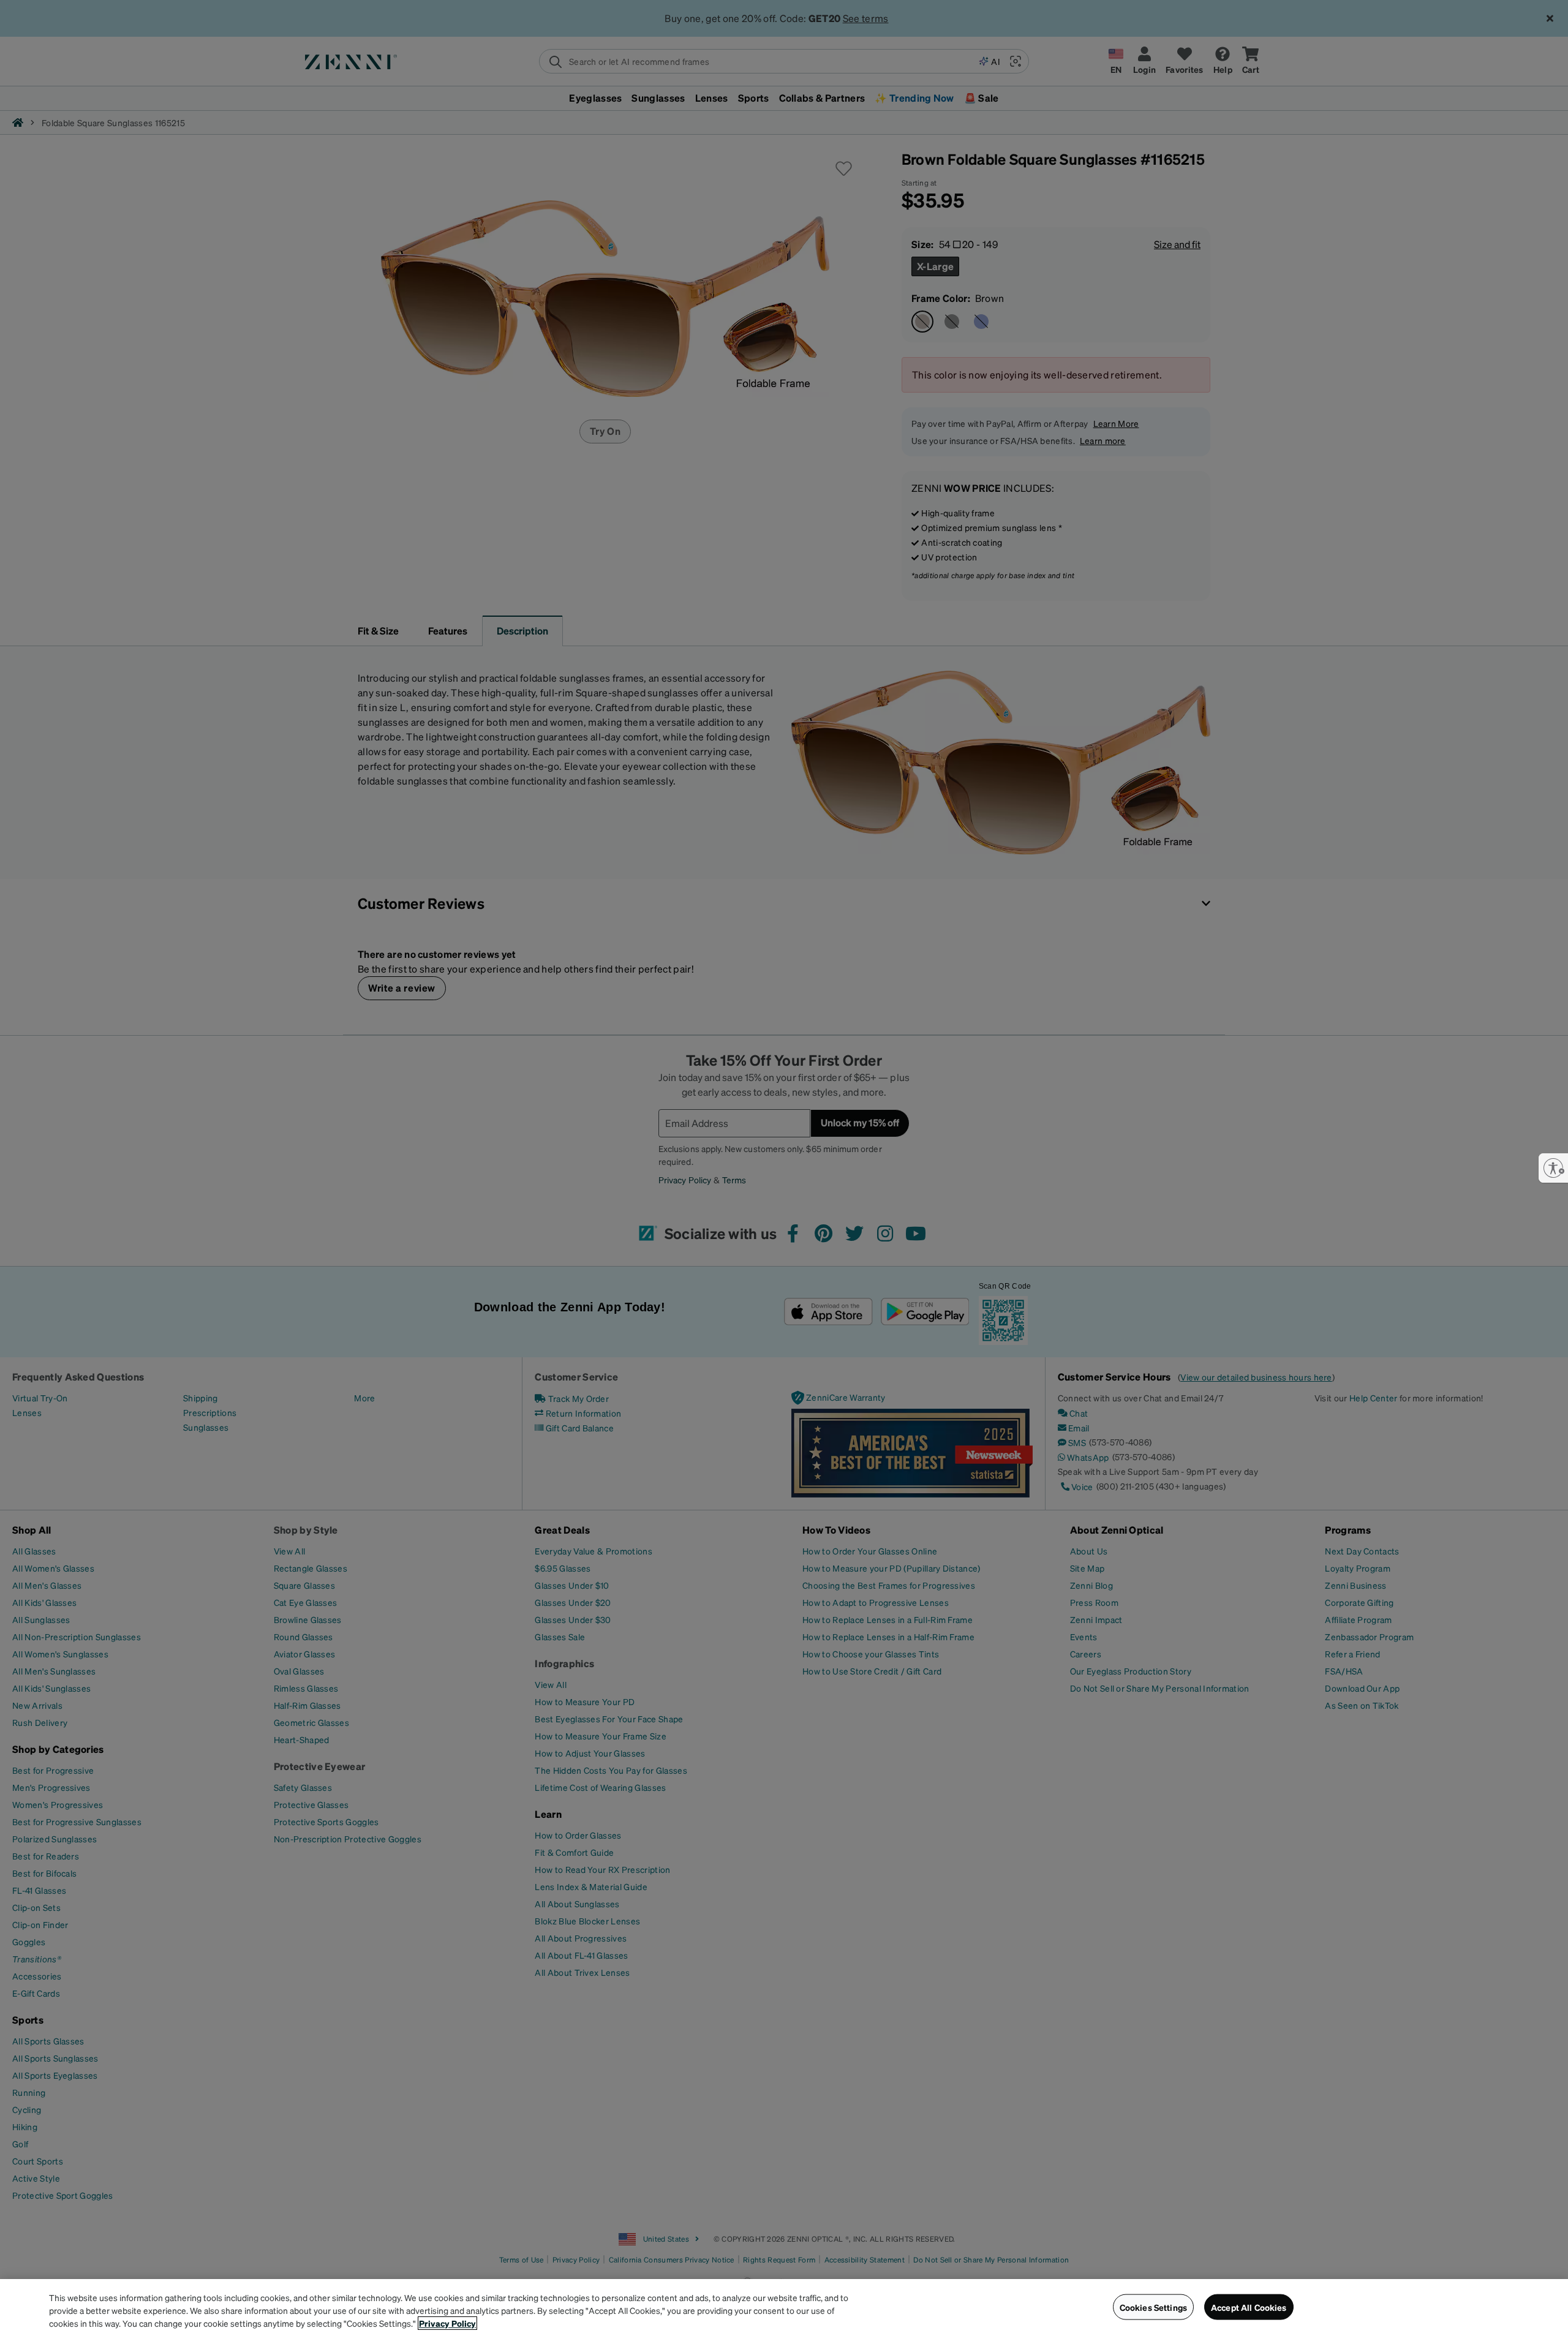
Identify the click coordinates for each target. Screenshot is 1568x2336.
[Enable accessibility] (1553, 1168)
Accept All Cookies (1249, 2307)
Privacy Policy (447, 2323)
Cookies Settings (1153, 2307)
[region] (784, 2308)
